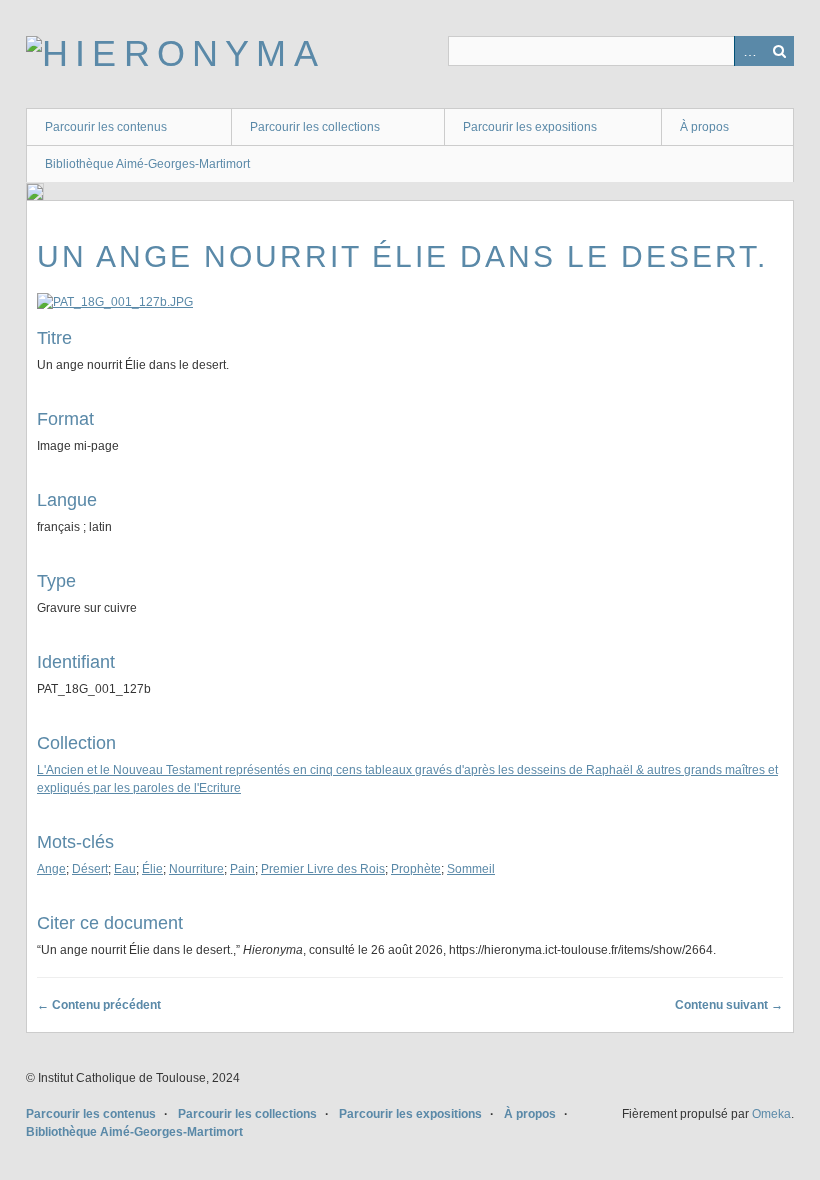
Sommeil (471, 869)
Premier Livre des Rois (323, 869)
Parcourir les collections (315, 127)
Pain (242, 869)
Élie (152, 869)
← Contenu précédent (99, 1005)
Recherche (779, 51)
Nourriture (196, 869)
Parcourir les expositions (530, 127)
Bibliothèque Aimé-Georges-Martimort (147, 164)
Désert (90, 869)
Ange (51, 869)
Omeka (771, 1114)
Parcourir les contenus (106, 127)
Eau (125, 869)
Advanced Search (749, 51)
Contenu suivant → (729, 1005)
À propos (704, 127)
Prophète (416, 869)
